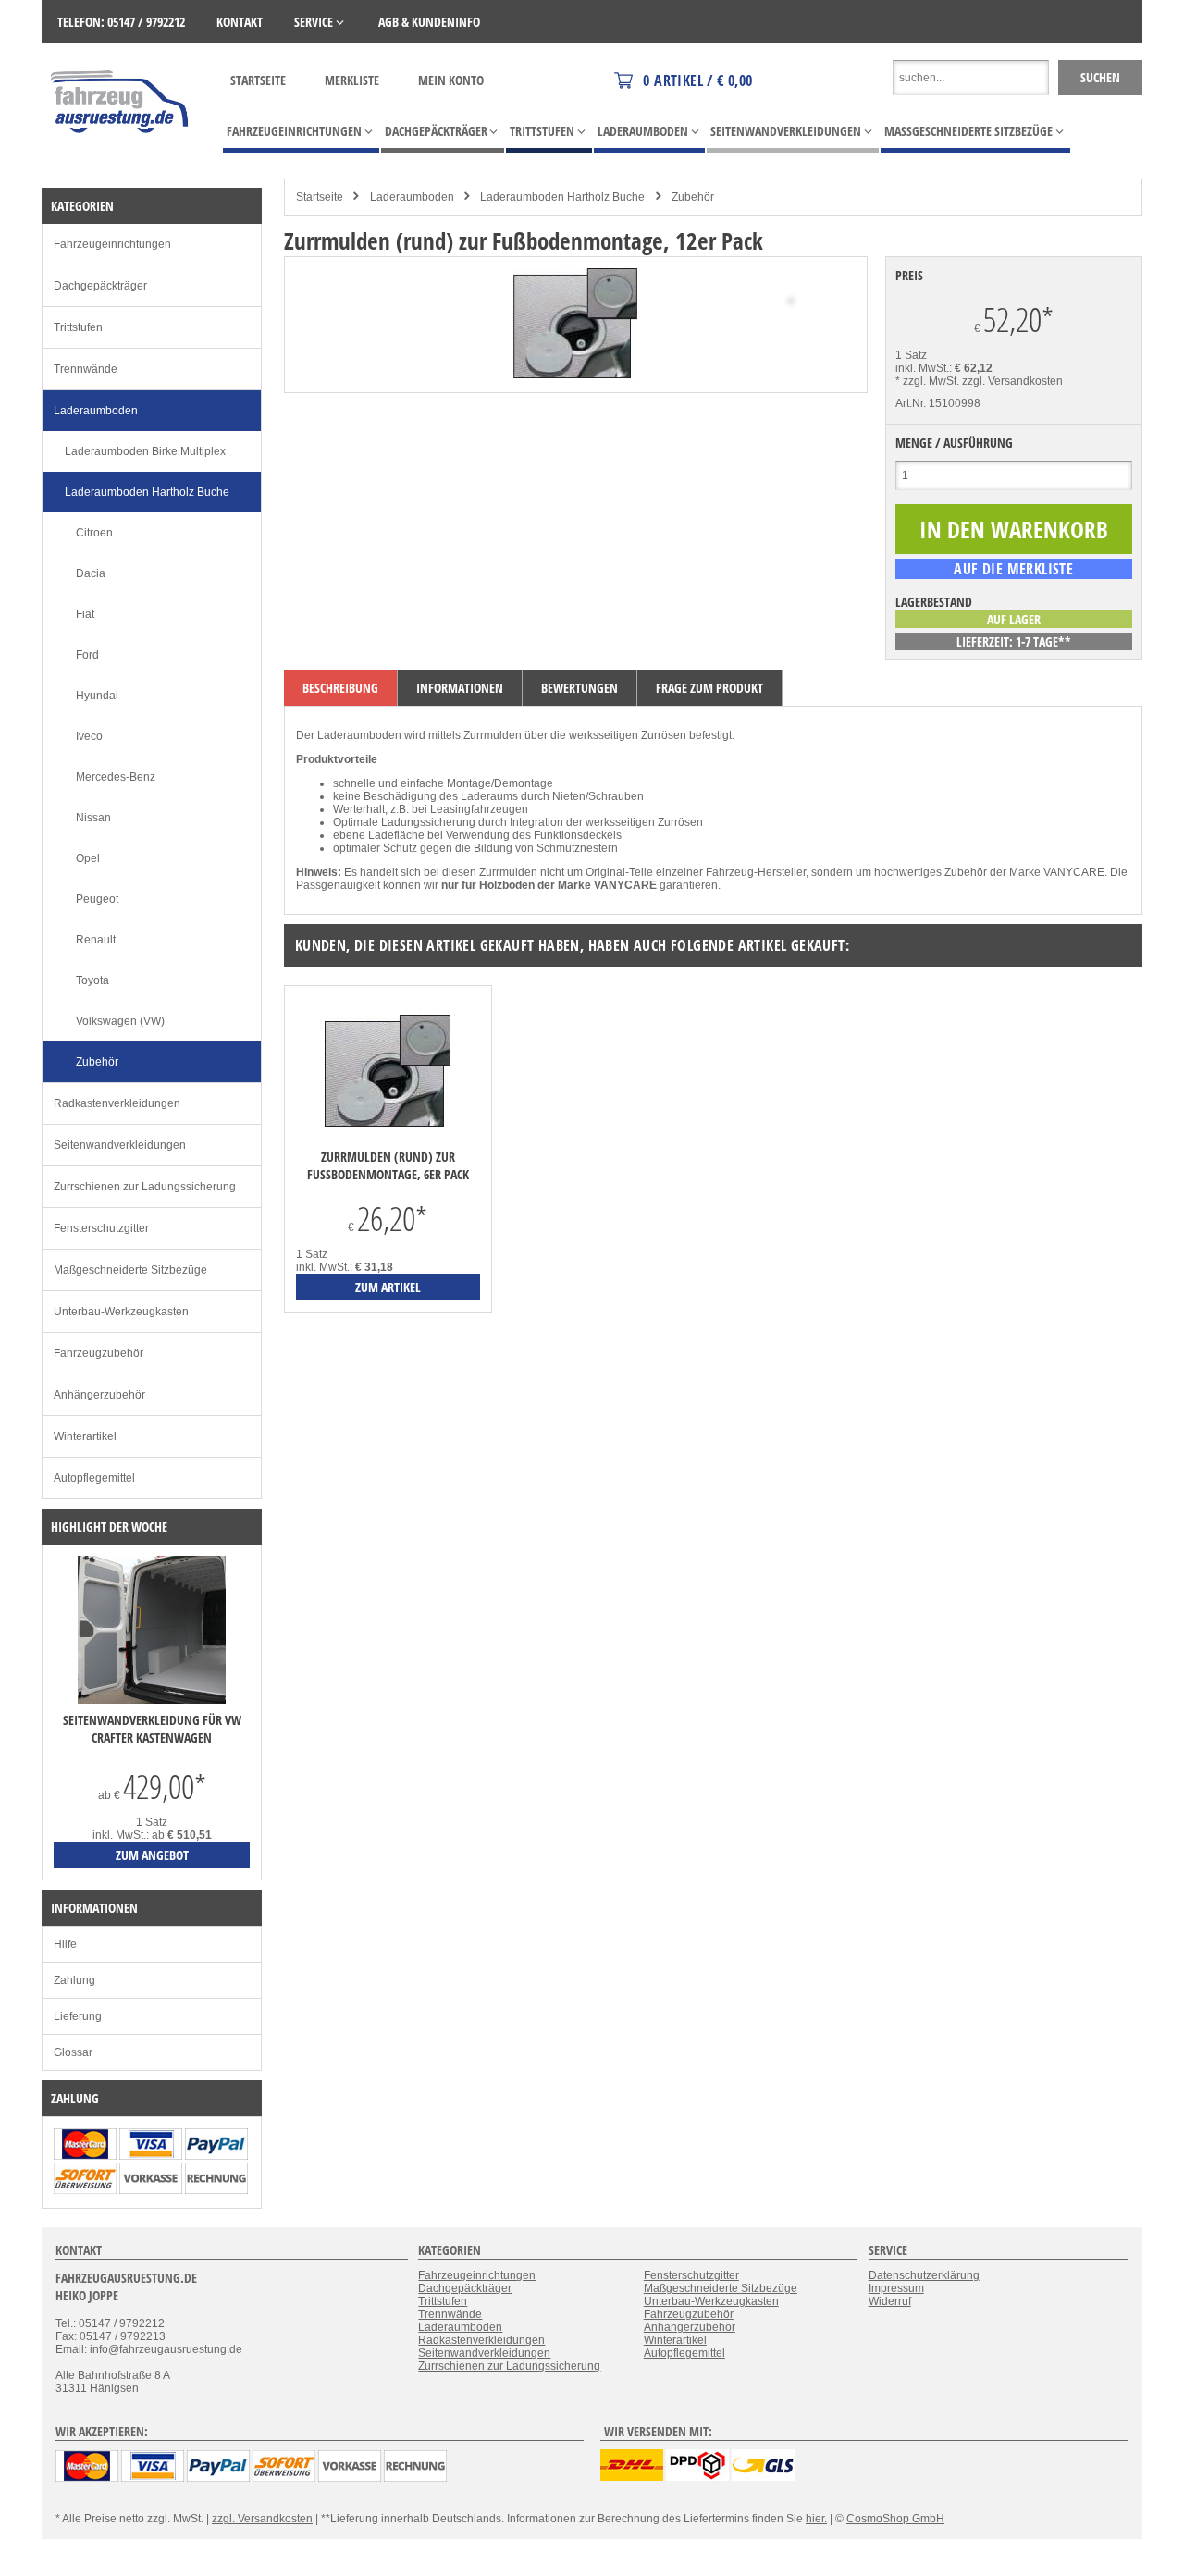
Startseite (258, 80)
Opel (88, 858)
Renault (96, 940)
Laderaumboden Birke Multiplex (145, 451)
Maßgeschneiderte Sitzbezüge (130, 1270)
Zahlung (74, 1980)
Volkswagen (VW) (120, 1021)
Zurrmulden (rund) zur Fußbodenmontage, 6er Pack (388, 1165)
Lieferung (78, 2016)
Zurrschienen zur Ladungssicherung (145, 1187)
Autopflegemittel (94, 1478)
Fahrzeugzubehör (99, 1353)
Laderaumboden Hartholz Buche (562, 197)
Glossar (73, 2052)
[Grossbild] (575, 375)
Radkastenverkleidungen (117, 1103)
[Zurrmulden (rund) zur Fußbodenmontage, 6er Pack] (388, 1072)
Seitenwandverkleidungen (120, 1145)
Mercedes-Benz (116, 777)
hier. (816, 2519)
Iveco (89, 736)
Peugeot (97, 899)
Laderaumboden (412, 197)
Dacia (91, 573)
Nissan (93, 818)
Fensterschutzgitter (101, 1228)
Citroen (94, 533)
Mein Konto (451, 80)
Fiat (85, 614)
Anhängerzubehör (99, 1395)
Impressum (896, 2288)
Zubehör (693, 197)
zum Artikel (388, 1287)
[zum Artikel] (152, 1700)
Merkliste (352, 80)
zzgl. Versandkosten (1012, 381)
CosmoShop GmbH (895, 2519)
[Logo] (121, 160)
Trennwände (86, 369)
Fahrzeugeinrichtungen (112, 244)
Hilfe (65, 1944)
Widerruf (890, 2301)
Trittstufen (78, 327)
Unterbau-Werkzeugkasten (121, 1312)
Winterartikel (85, 1436)
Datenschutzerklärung (924, 2275)
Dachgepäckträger (100, 286)
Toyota (92, 980)
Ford (87, 655)
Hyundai (97, 696)
